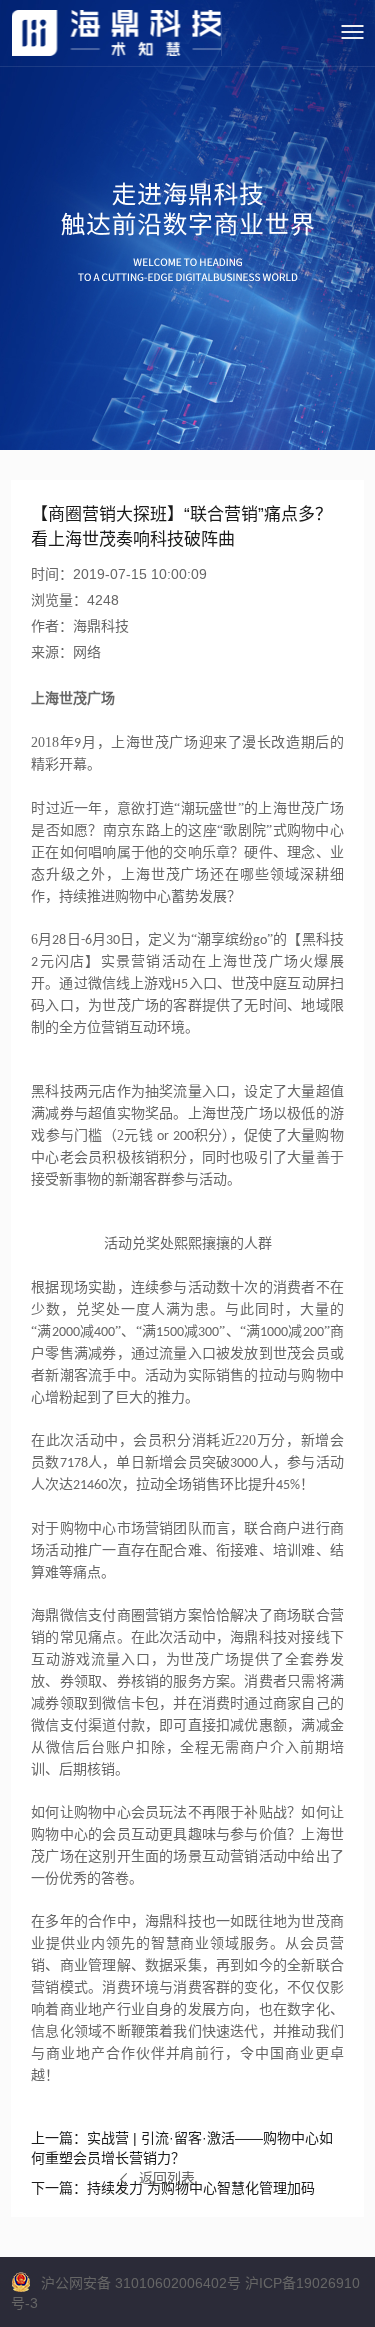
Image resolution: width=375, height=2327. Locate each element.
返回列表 (167, 2178)
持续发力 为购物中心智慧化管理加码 (173, 2188)
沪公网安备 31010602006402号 (141, 2283)
